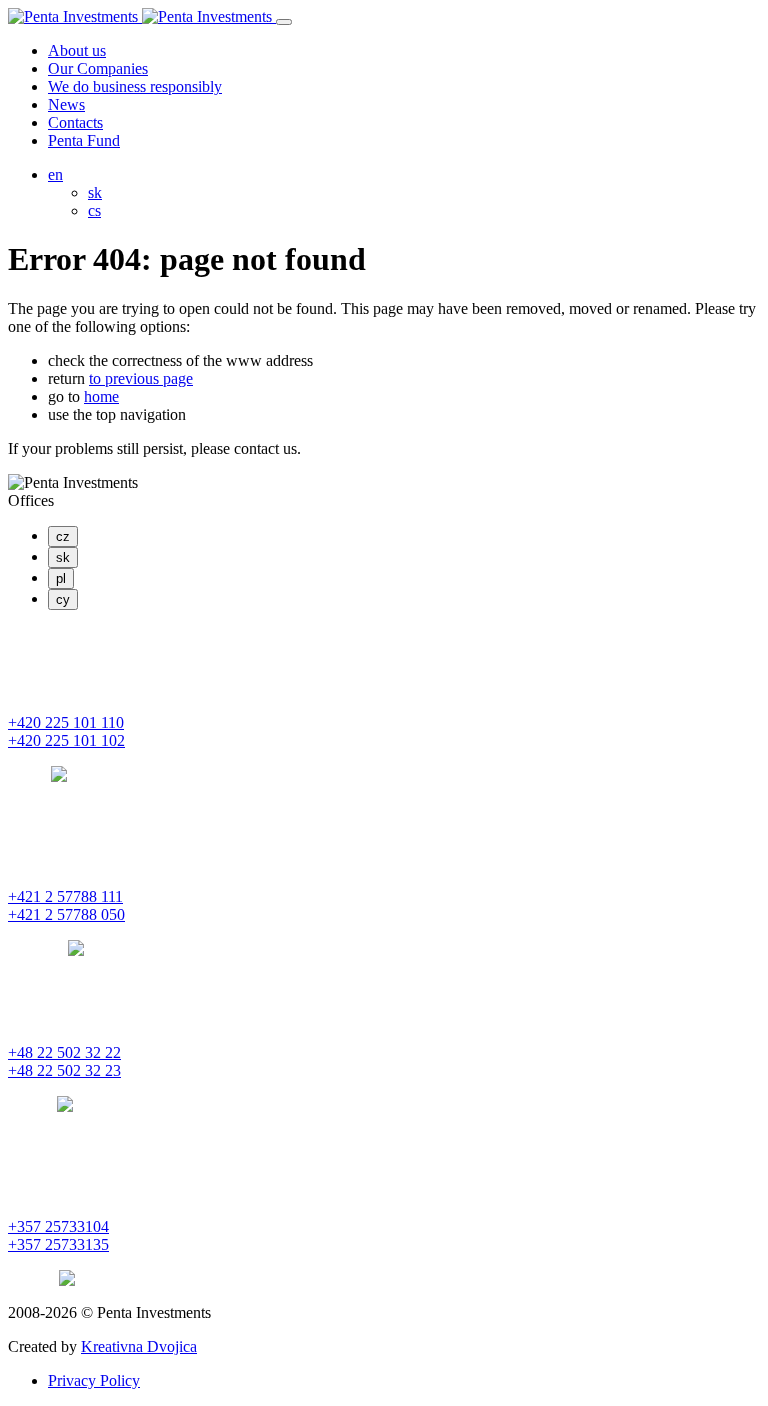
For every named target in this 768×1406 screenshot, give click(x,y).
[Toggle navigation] (284, 22)
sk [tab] (63, 557)
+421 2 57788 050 (66, 914)
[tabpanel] (384, 705)
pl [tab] (61, 578)
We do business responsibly (135, 86)
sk (95, 192)
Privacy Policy (94, 1380)
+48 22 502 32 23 (64, 1070)
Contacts (75, 122)
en (55, 174)
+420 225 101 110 (66, 722)
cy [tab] (63, 599)
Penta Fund (84, 140)
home (101, 396)
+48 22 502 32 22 (64, 1052)
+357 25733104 (58, 1226)
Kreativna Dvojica (139, 1346)
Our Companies (98, 68)
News (66, 104)
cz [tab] (63, 536)
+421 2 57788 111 (65, 896)
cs (94, 210)
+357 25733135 (58, 1244)
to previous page (141, 378)
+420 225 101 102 (66, 740)
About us (77, 50)
